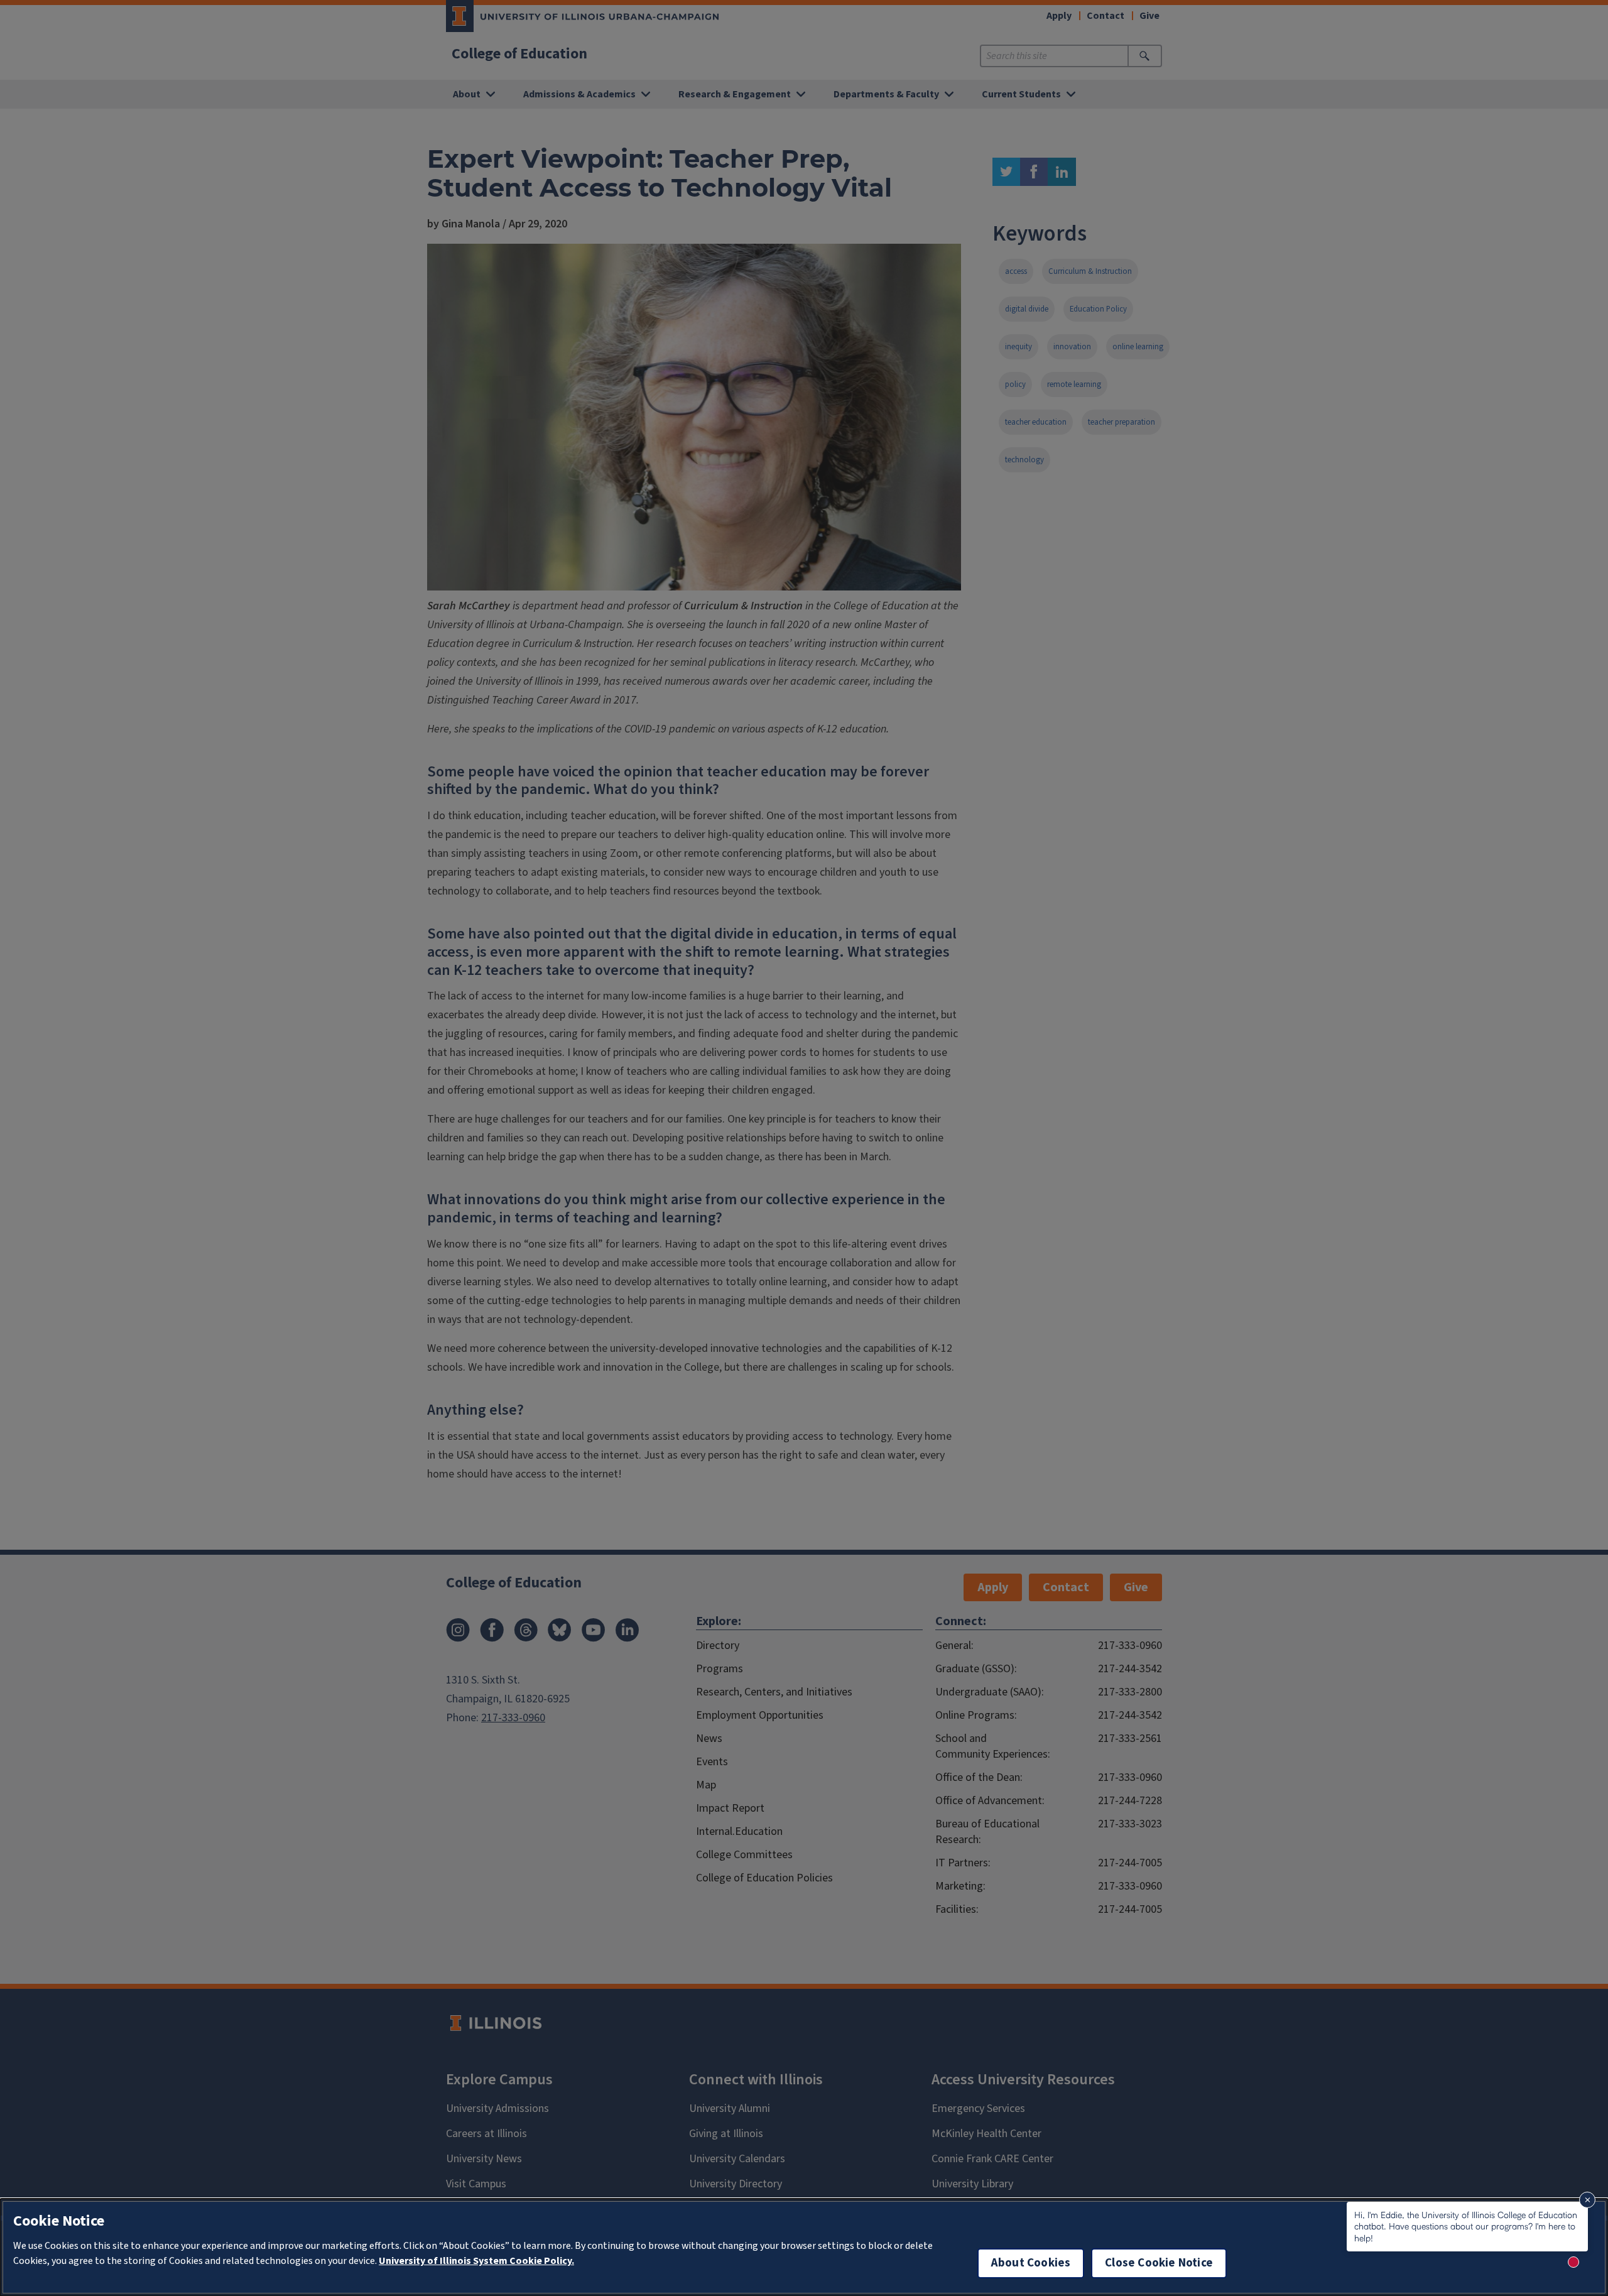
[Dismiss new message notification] (1587, 2200)
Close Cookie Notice (1159, 2263)
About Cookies (1031, 2263)
